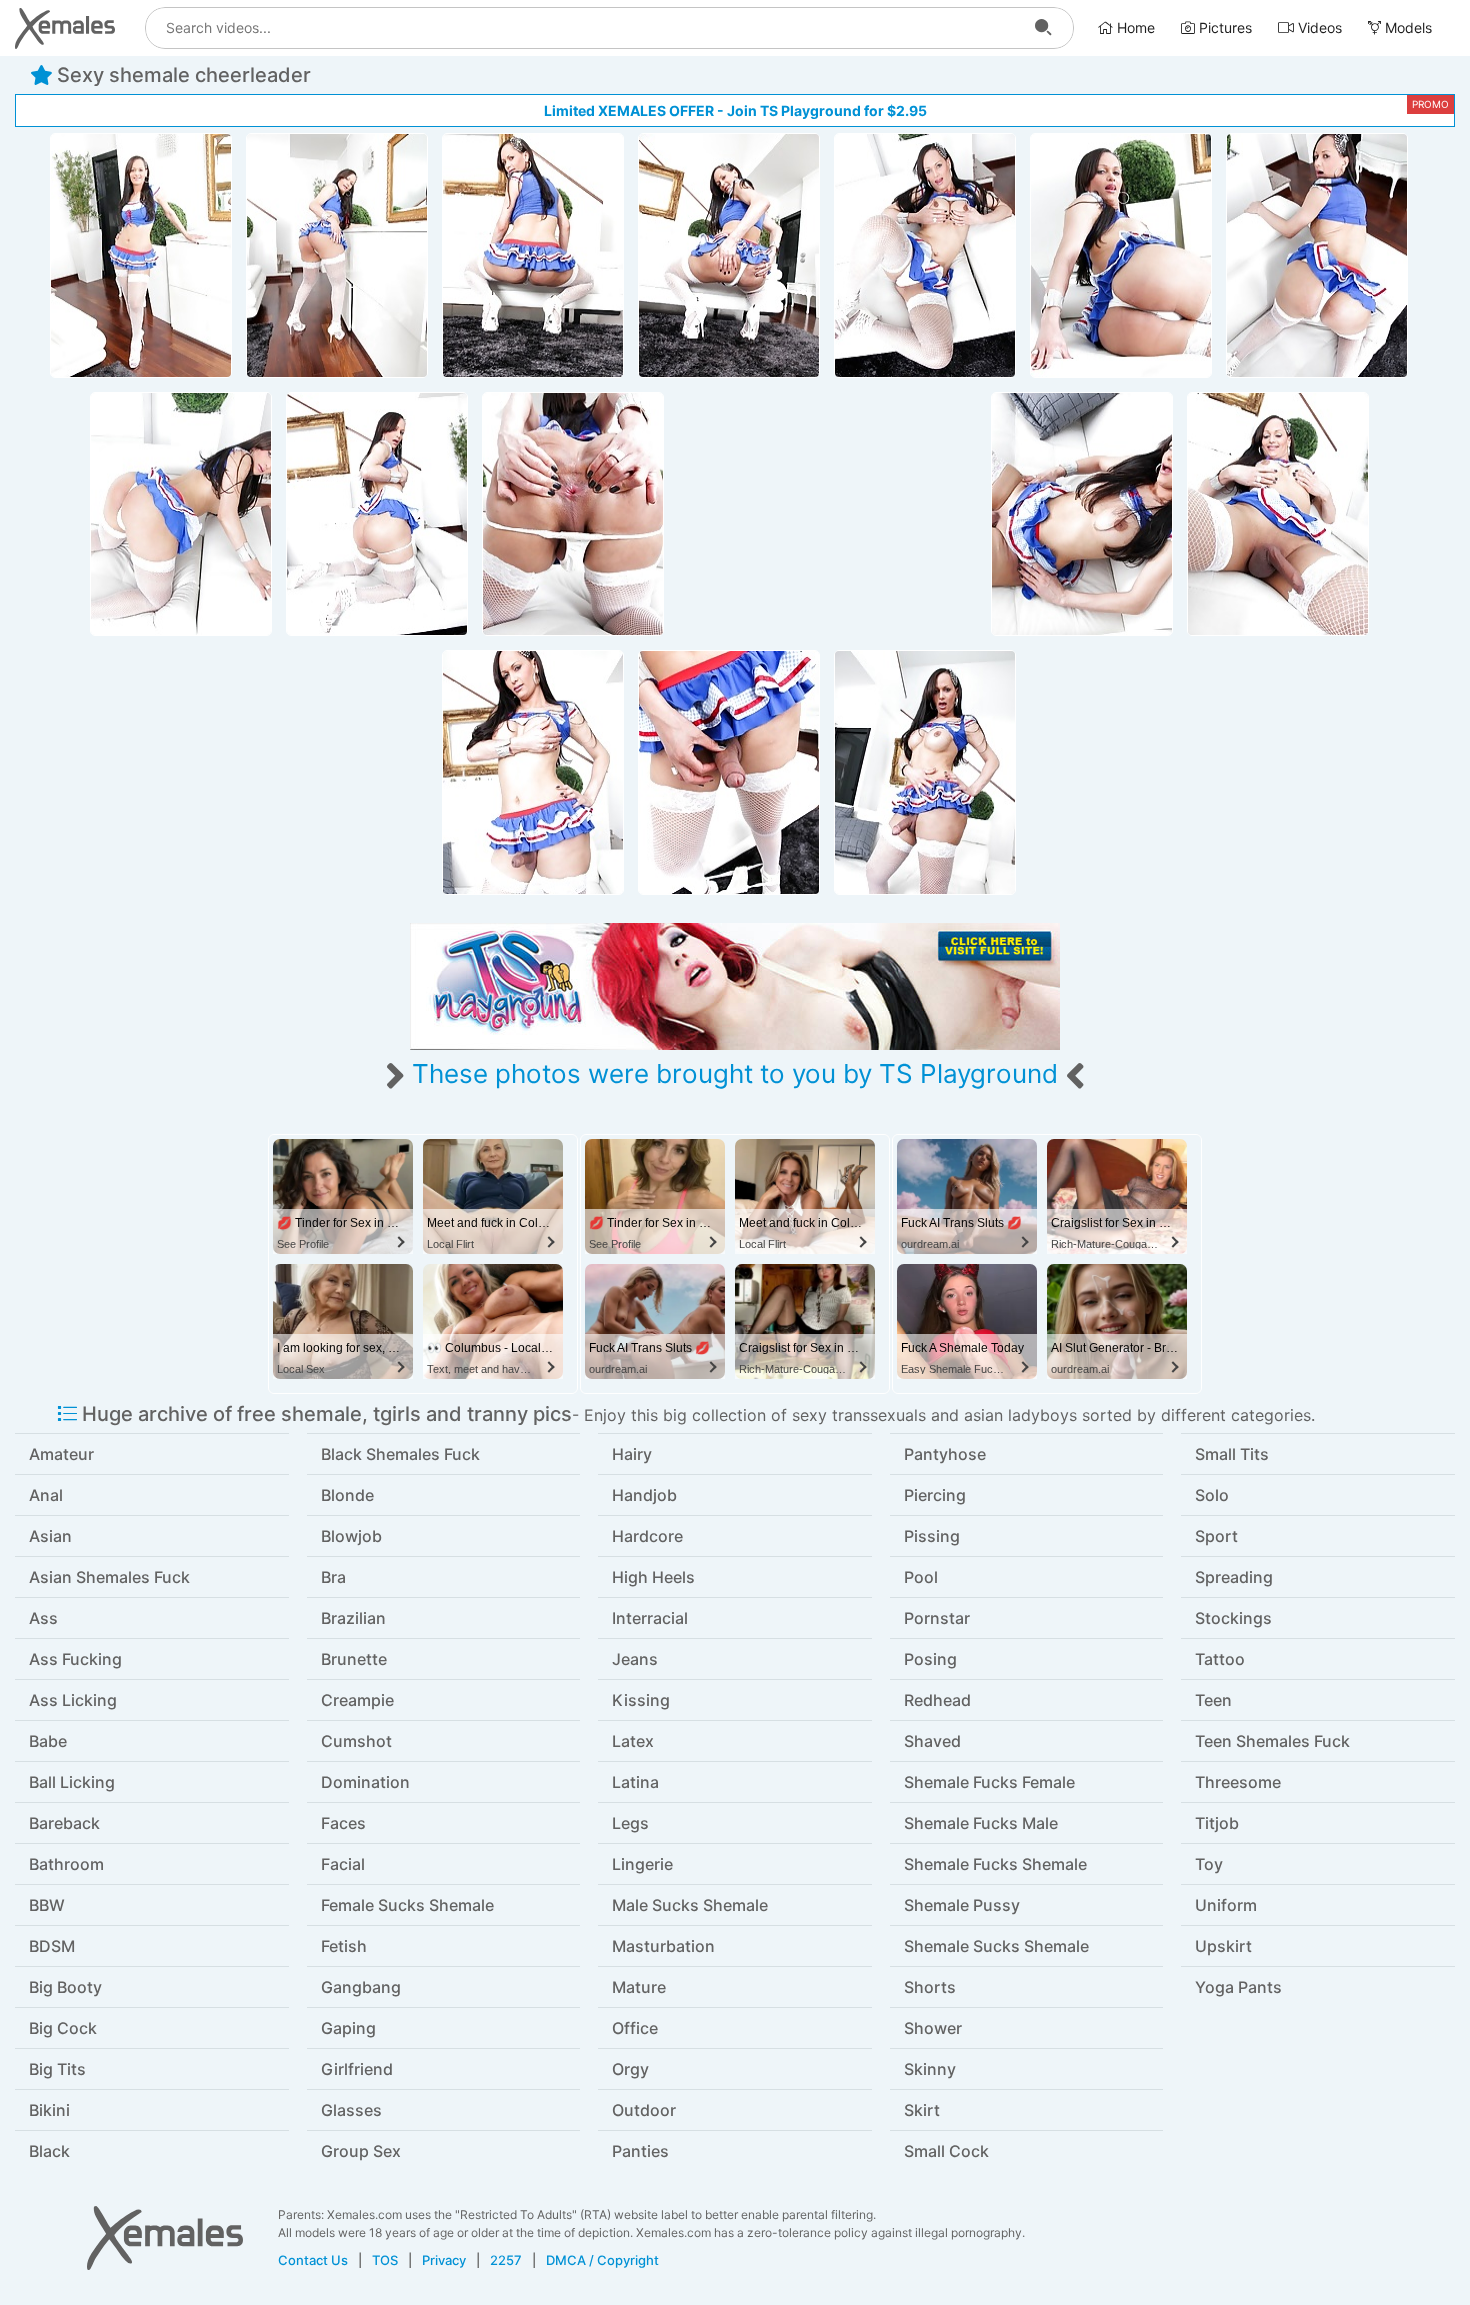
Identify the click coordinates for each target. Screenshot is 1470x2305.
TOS (385, 2260)
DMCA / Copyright (602, 2260)
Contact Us (313, 2260)
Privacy (444, 2260)
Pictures (1223, 27)
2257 (506, 2260)
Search (1043, 28)
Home (1134, 27)
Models (1406, 27)
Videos (1318, 27)
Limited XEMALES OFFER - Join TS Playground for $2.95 (735, 110)
